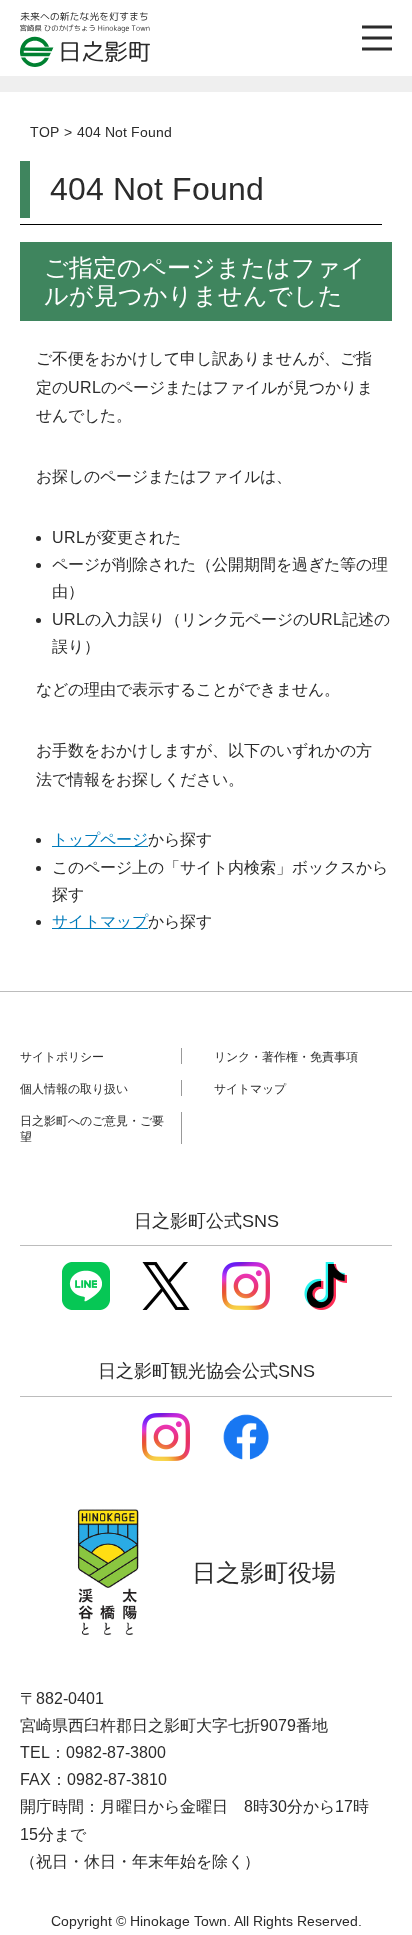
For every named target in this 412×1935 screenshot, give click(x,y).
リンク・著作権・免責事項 (286, 1057)
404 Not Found (124, 132)
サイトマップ (100, 921)
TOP (44, 132)
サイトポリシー (62, 1057)
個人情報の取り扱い (74, 1089)
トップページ (100, 839)
